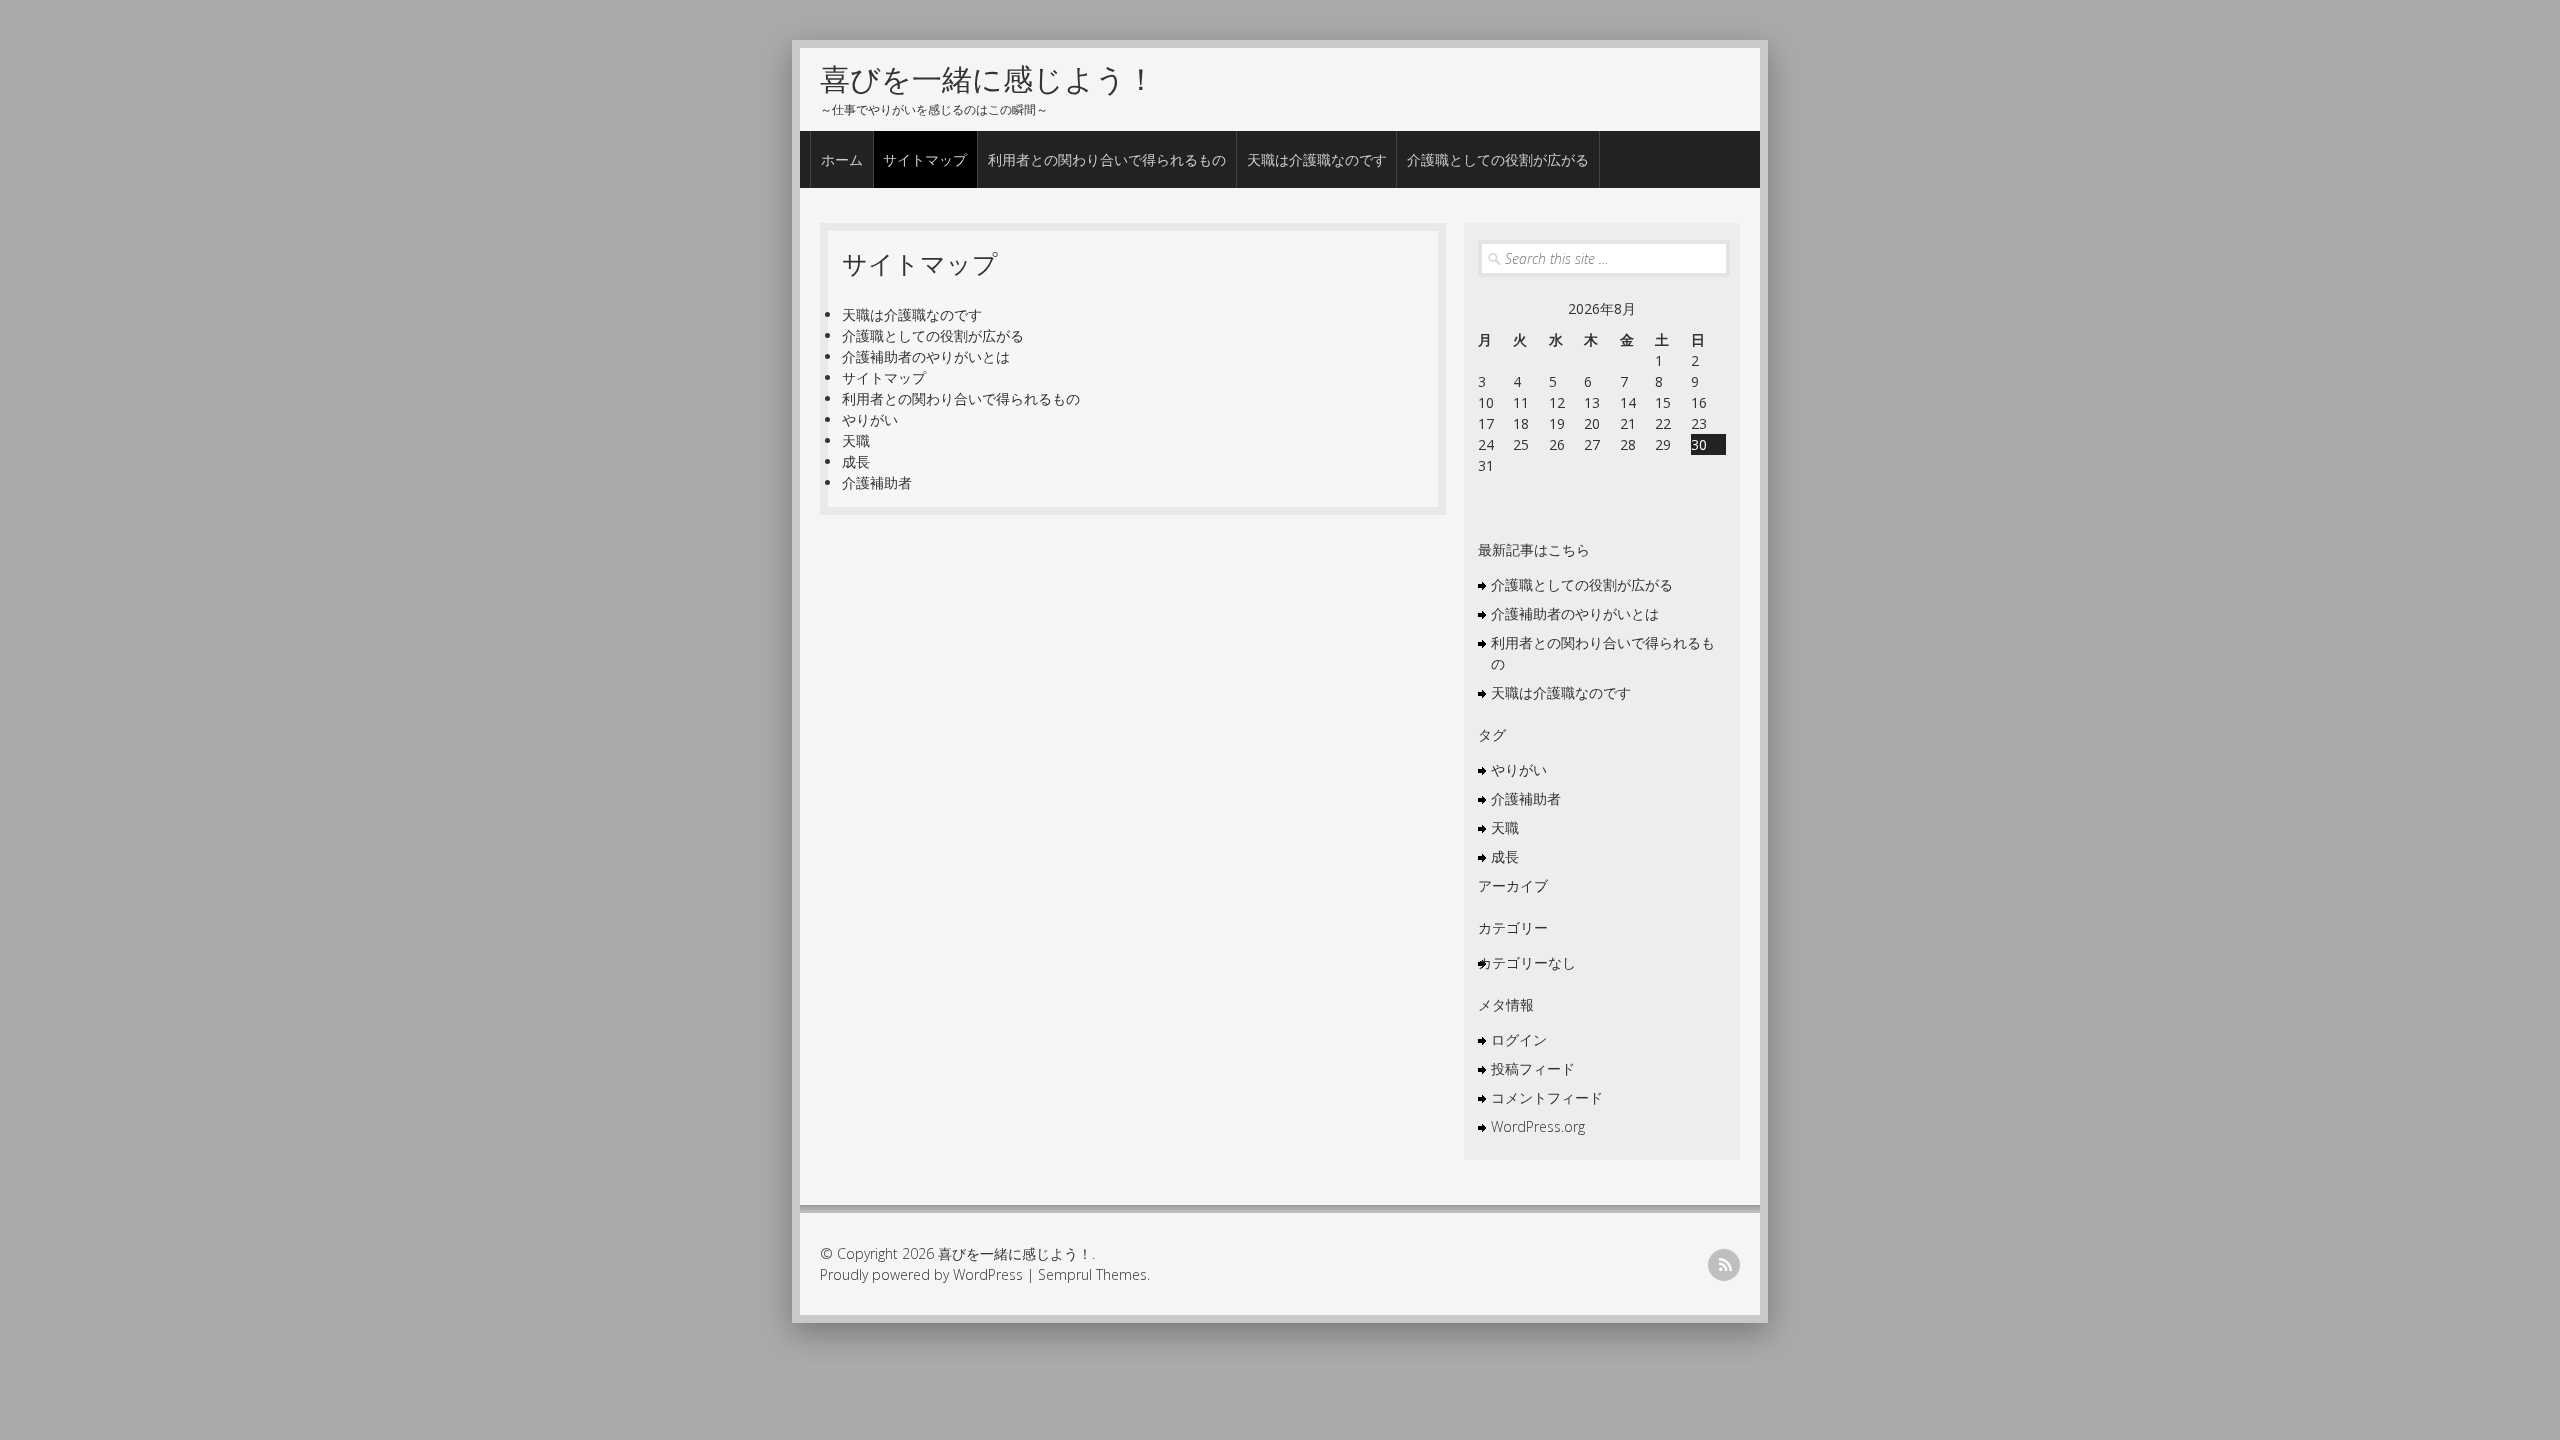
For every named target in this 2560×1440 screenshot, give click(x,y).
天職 (856, 440)
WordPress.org (1538, 1126)
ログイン (1519, 1039)
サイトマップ (925, 159)
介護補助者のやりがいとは (926, 356)
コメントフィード (1547, 1097)
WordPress (988, 1274)
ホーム (842, 159)
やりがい (870, 419)
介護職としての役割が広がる (1498, 159)
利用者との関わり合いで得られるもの (1107, 159)
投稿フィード (1533, 1068)
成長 (856, 461)
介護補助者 (877, 482)
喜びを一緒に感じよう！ (988, 78)
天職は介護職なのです (1317, 159)
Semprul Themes (1092, 1274)
